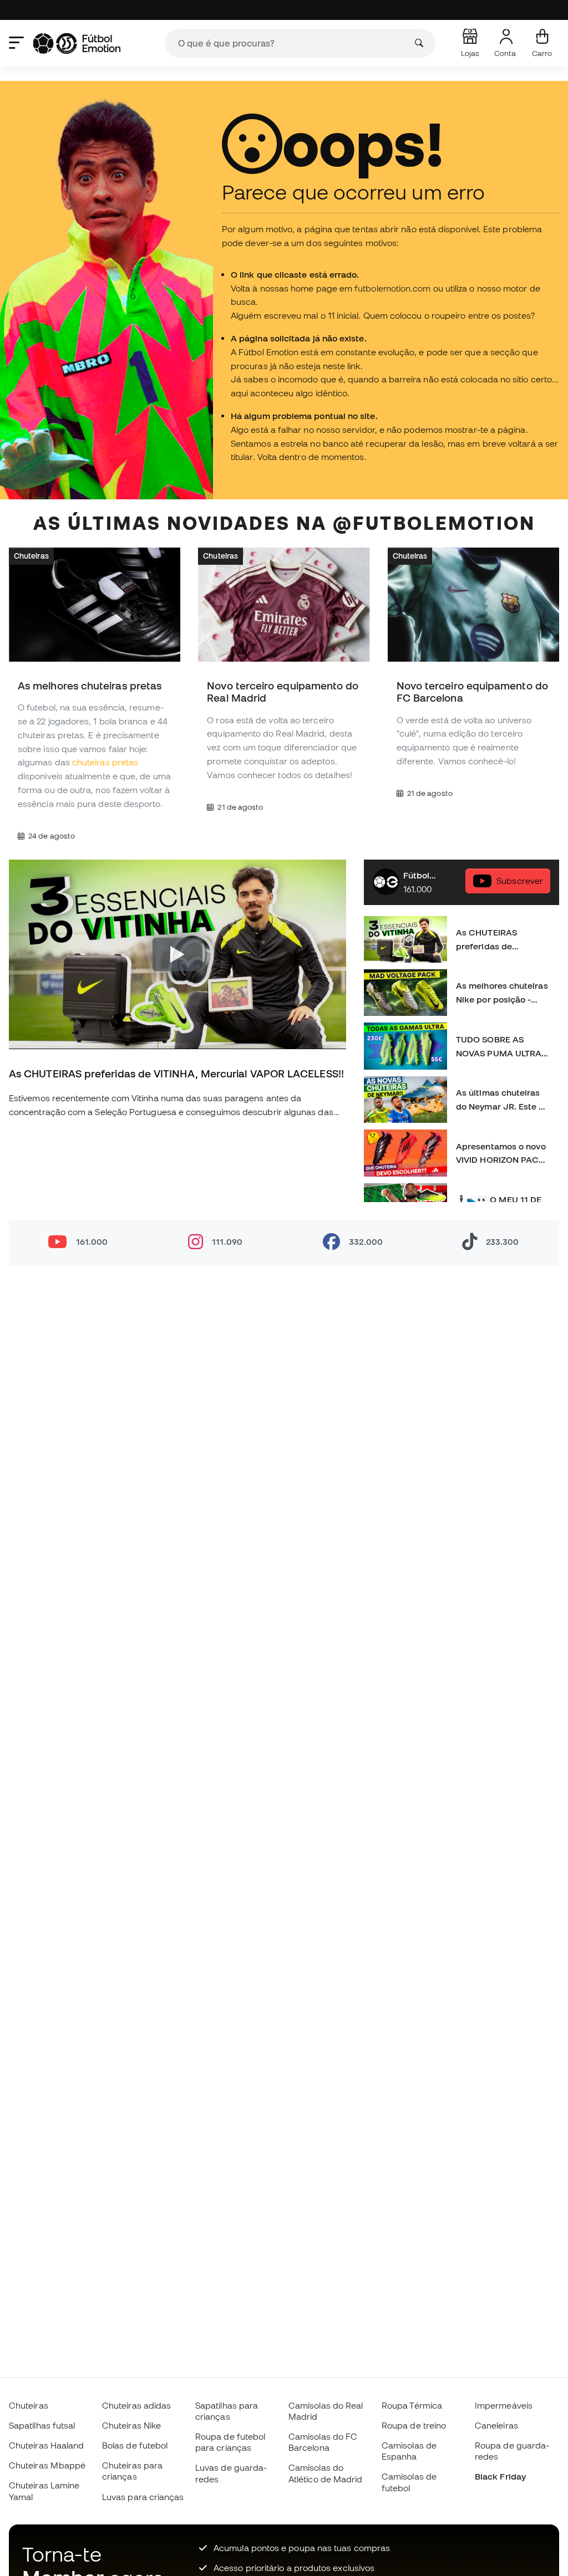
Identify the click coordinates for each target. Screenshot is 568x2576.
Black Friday (500, 2476)
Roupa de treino (414, 2425)
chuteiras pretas (105, 763)
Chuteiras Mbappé (47, 2465)
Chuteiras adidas (136, 2405)
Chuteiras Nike (131, 2425)
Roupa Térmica (412, 2405)
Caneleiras (496, 2425)
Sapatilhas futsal (42, 2425)
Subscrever (520, 881)
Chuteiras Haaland (46, 2445)
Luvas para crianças (143, 2497)
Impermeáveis (504, 2405)
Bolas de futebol (135, 2445)
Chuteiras (31, 556)
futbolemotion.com (392, 288)
